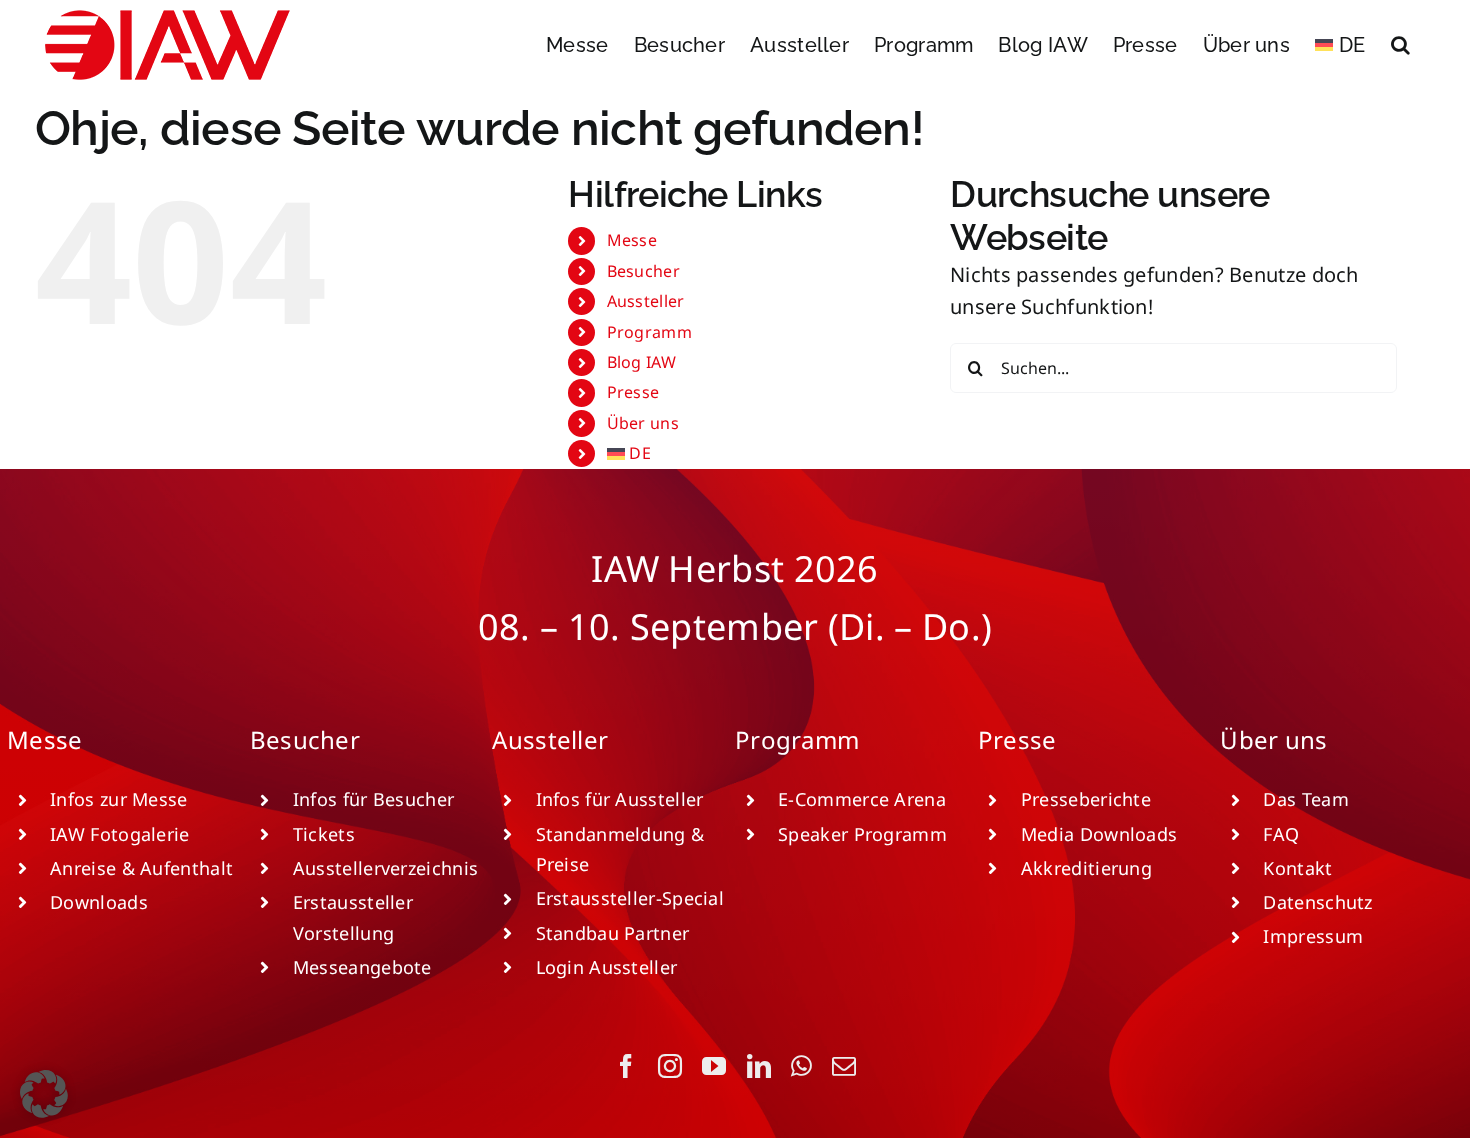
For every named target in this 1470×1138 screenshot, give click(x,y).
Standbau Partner (613, 933)
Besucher (643, 271)
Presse (633, 392)
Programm (649, 332)
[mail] (844, 1066)
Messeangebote (362, 967)
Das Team (1305, 799)
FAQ (1281, 834)
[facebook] (626, 1066)
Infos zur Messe (119, 799)
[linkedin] (759, 1066)
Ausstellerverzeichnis (385, 868)
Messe (632, 240)
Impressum (1313, 936)
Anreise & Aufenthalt (141, 868)
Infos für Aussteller (620, 799)
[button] (1400, 45)
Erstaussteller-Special (630, 898)
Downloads (99, 902)
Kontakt (1297, 868)
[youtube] (714, 1066)
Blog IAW (641, 362)
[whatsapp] (801, 1066)
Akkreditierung (1086, 868)
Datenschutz (1317, 902)
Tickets (324, 834)
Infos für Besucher (373, 799)
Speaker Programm (862, 834)
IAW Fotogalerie (120, 834)
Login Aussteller (607, 967)
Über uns (643, 423)
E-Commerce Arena (862, 799)
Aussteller (646, 301)
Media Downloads (1099, 834)
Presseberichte (1086, 799)
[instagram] (670, 1066)
